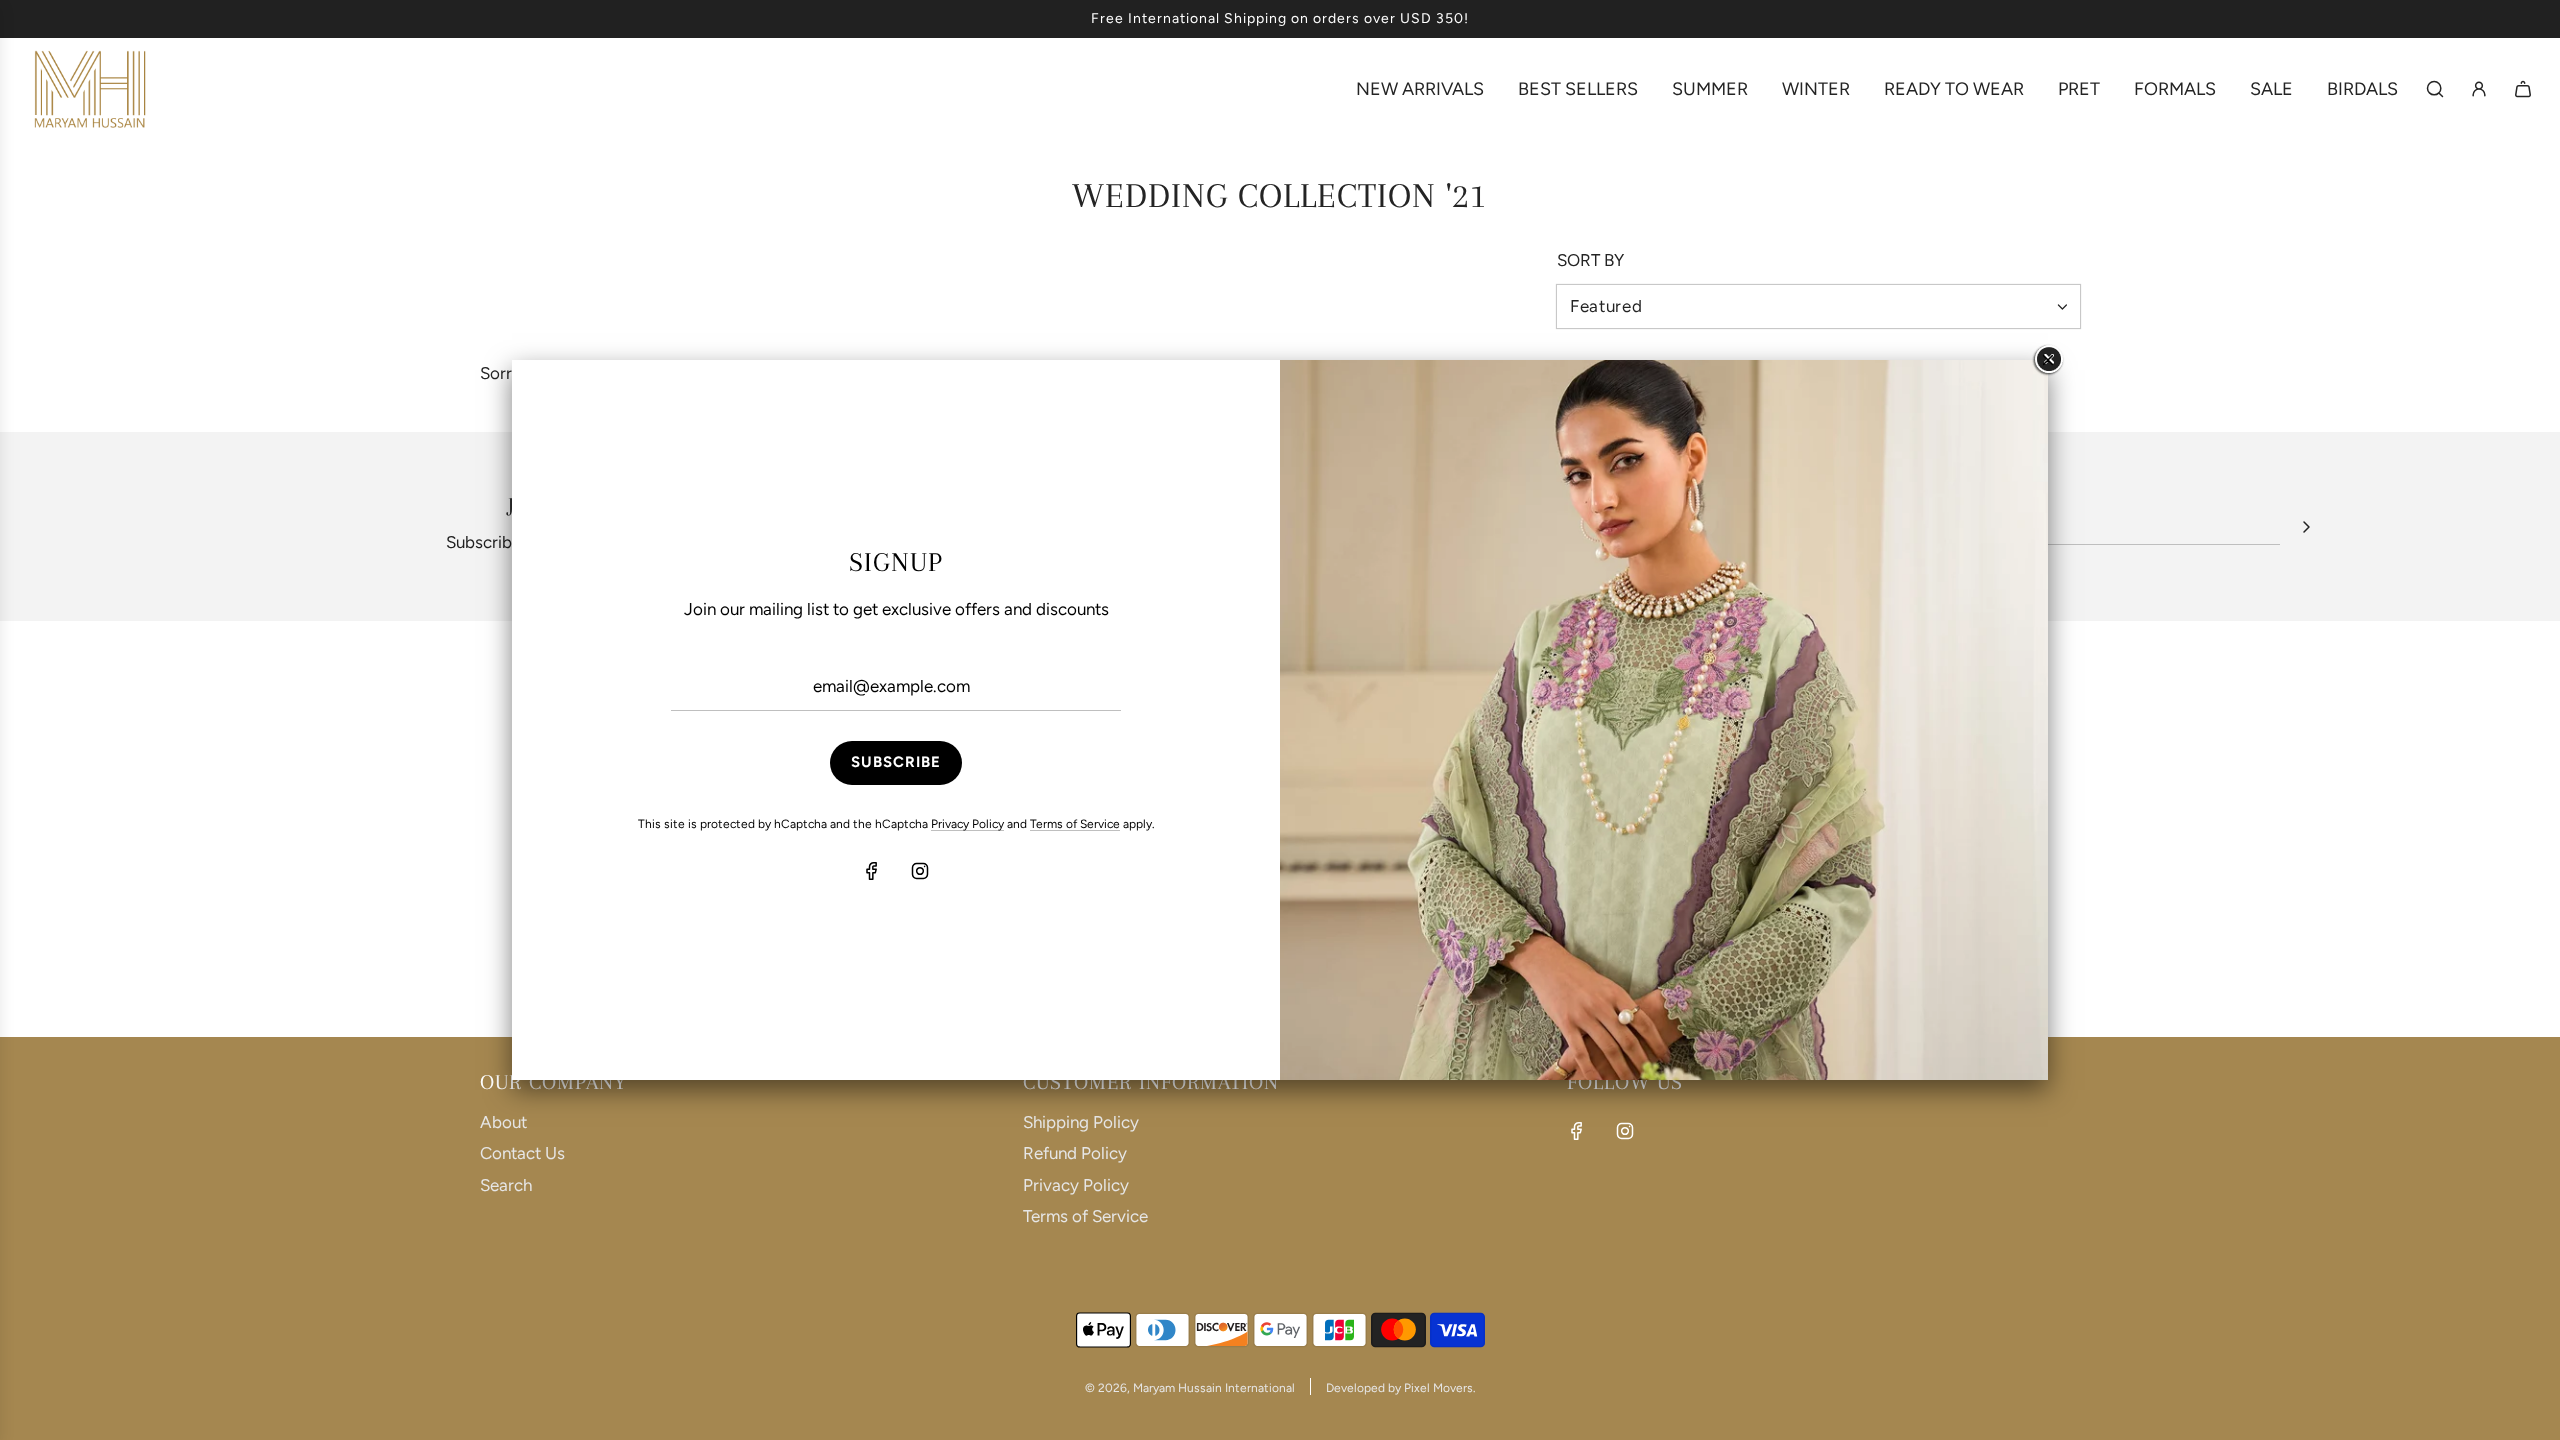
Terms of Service (1075, 824)
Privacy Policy (967, 824)
